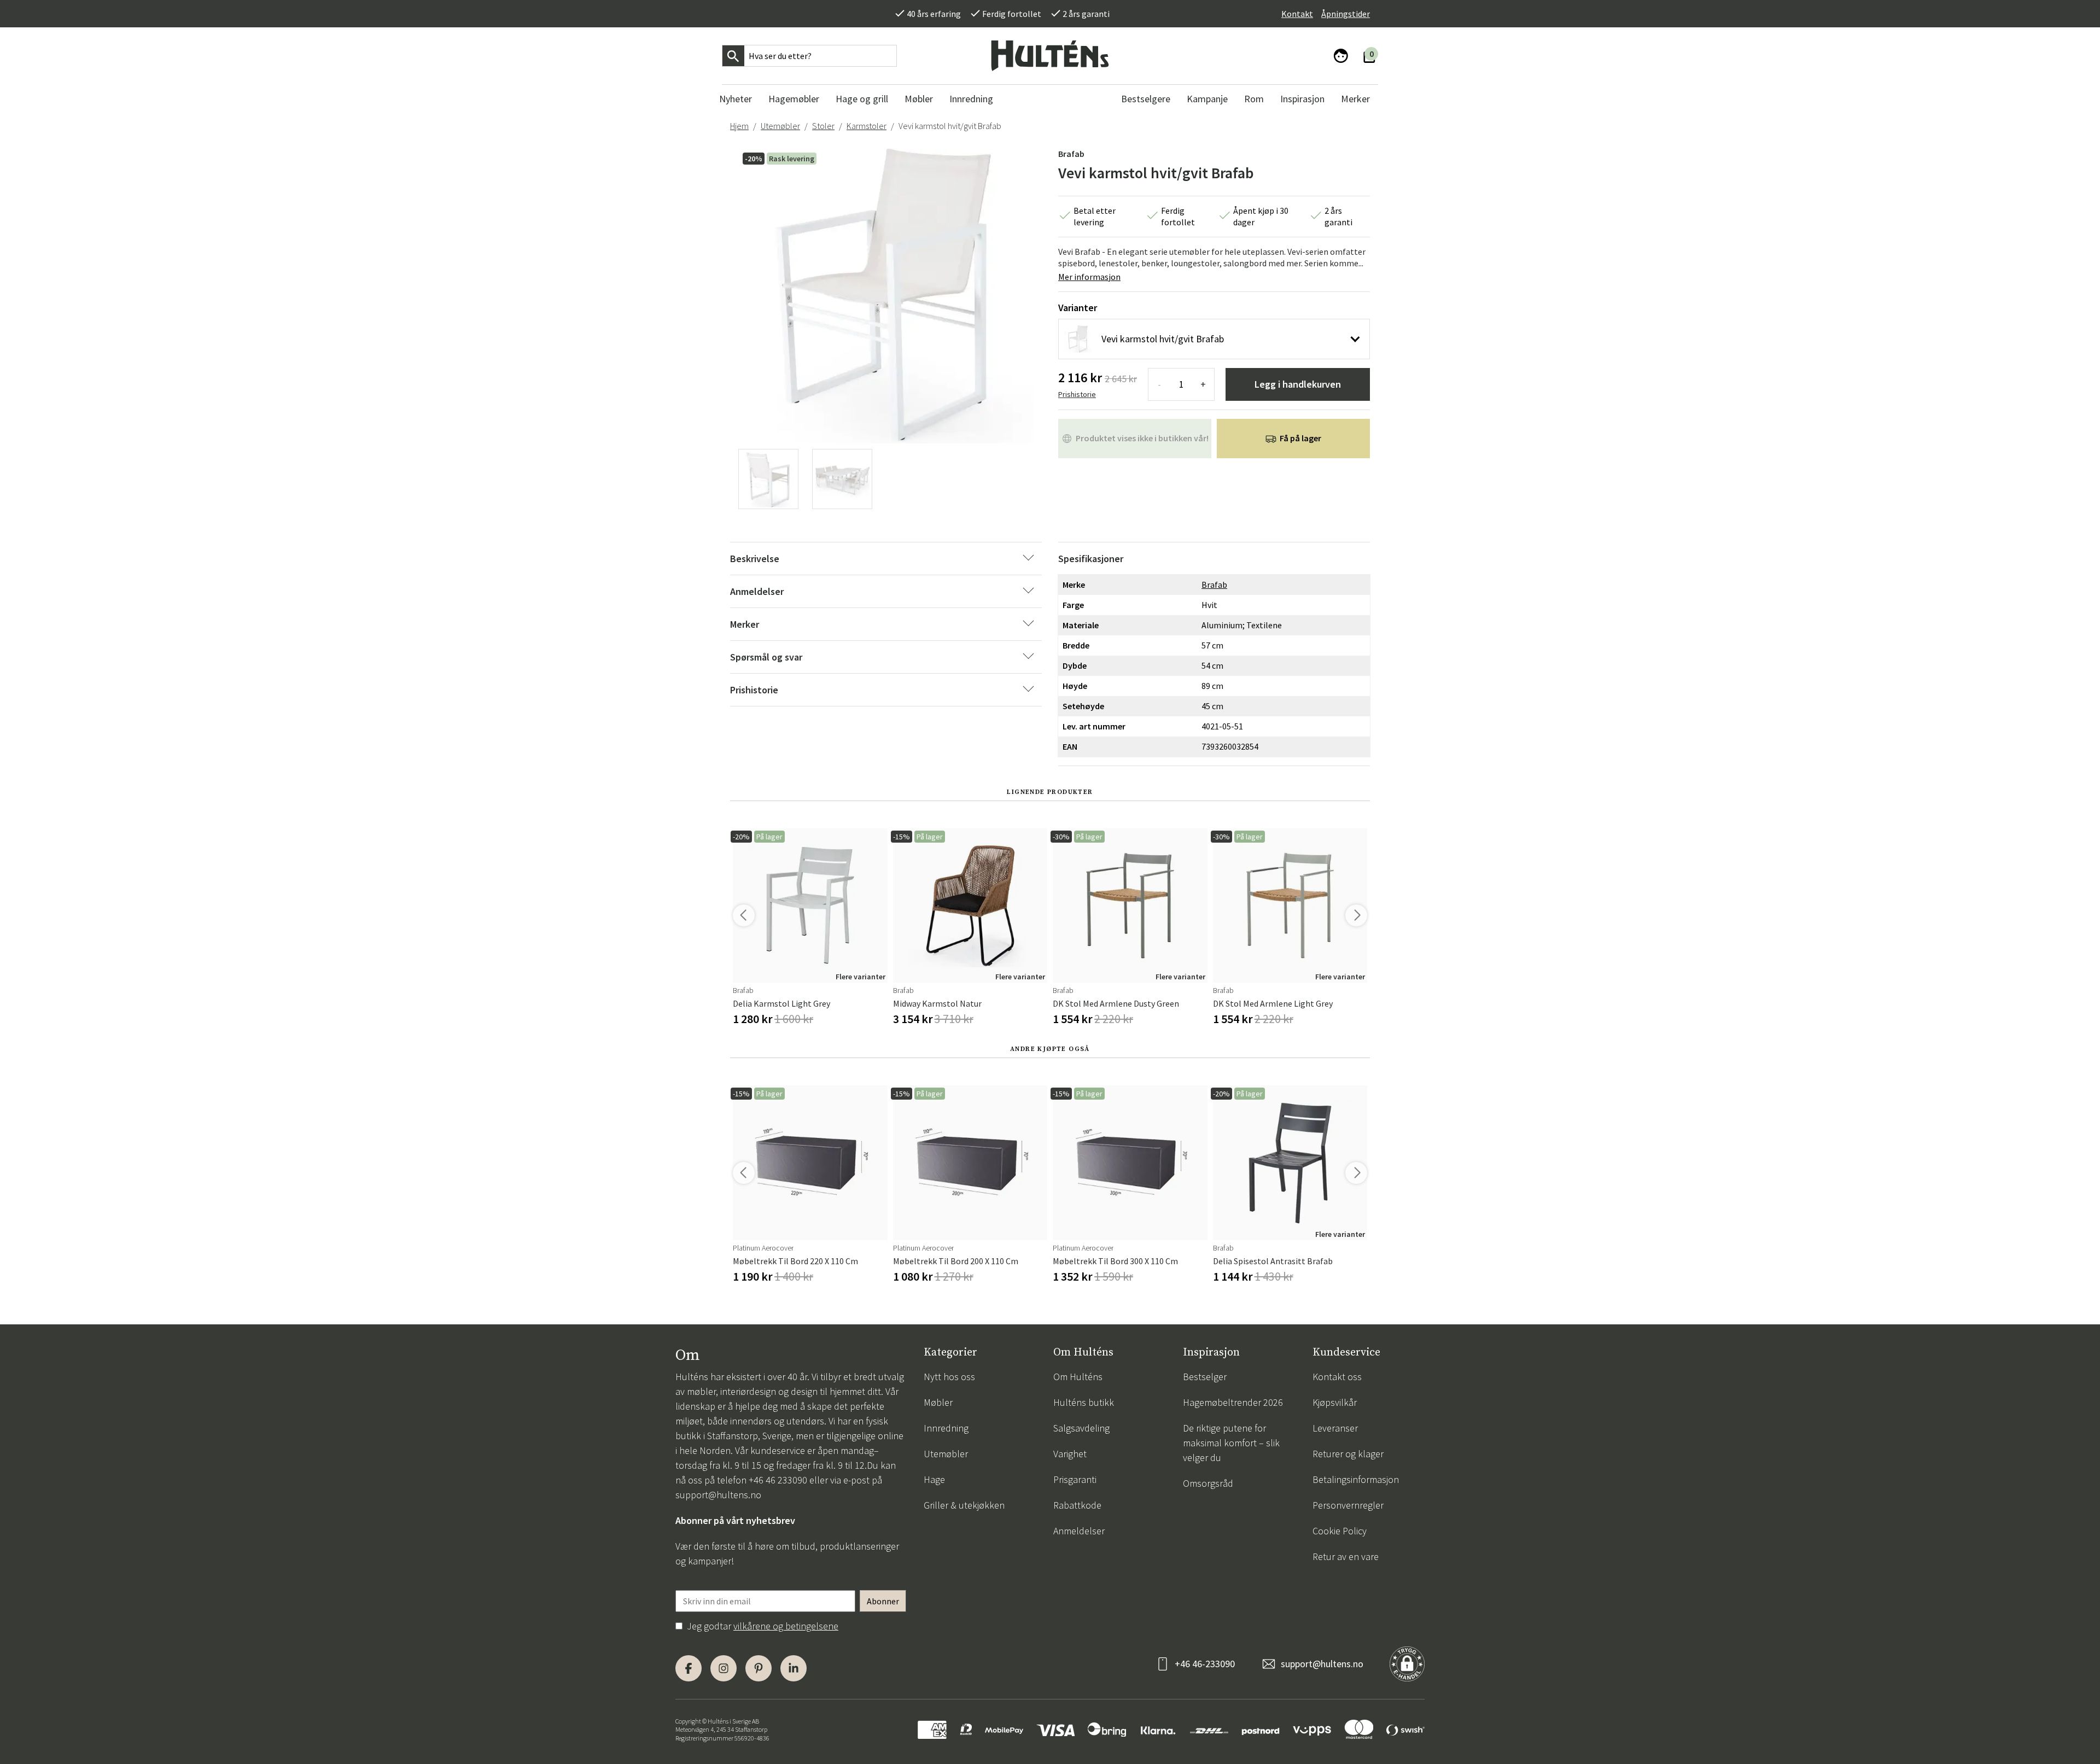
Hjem (739, 126)
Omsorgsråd (1208, 1483)
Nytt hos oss (949, 1377)
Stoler (823, 126)
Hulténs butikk (1084, 1402)
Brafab (1071, 154)
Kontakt (1297, 14)
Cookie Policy (1340, 1531)
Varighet (1070, 1454)
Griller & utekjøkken (964, 1505)
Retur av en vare (1346, 1556)
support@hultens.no (718, 1495)
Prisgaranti (1075, 1479)
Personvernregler (1348, 1505)
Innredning (946, 1428)
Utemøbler (780, 126)
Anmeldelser (1079, 1531)
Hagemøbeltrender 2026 (1233, 1402)
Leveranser (1335, 1428)
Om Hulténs (1078, 1377)
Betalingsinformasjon (1356, 1479)
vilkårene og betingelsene (786, 1626)
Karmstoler (867, 126)
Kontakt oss (1337, 1377)
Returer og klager (1348, 1454)
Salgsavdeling (1081, 1428)
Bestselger (1205, 1377)
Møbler (938, 1402)
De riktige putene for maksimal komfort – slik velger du (1231, 1443)
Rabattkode (1077, 1505)
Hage (934, 1479)
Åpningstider (1346, 14)
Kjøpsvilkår (1335, 1402)
